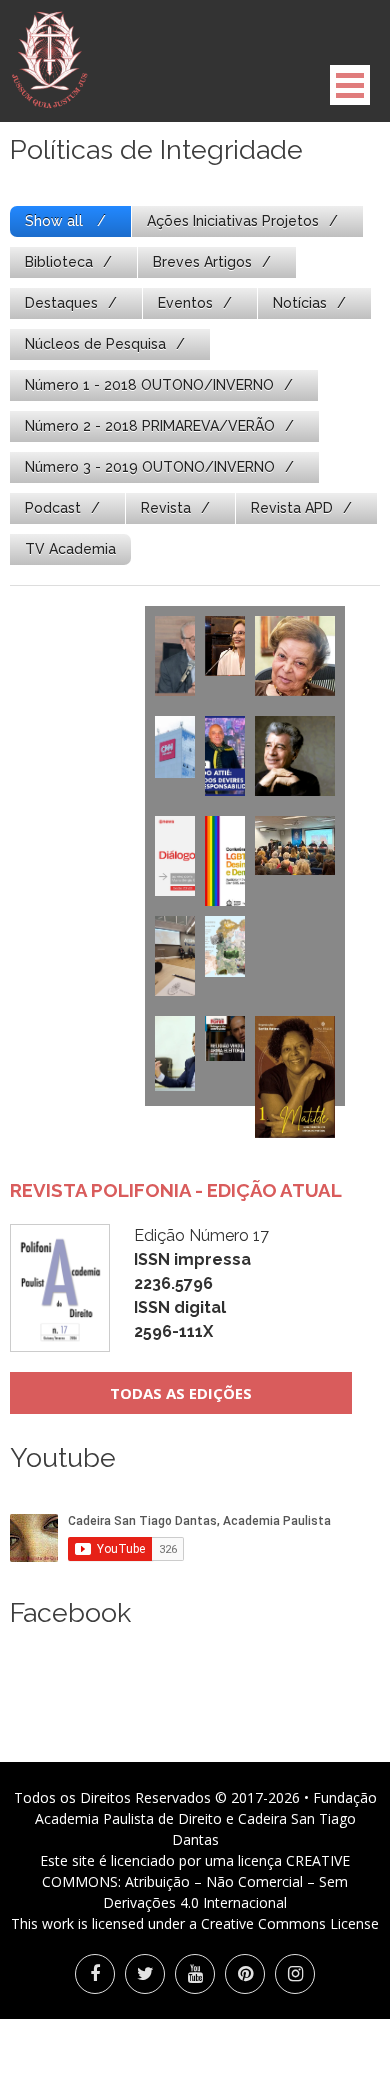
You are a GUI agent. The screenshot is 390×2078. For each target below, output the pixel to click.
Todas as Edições (181, 1393)
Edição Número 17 (201, 1283)
